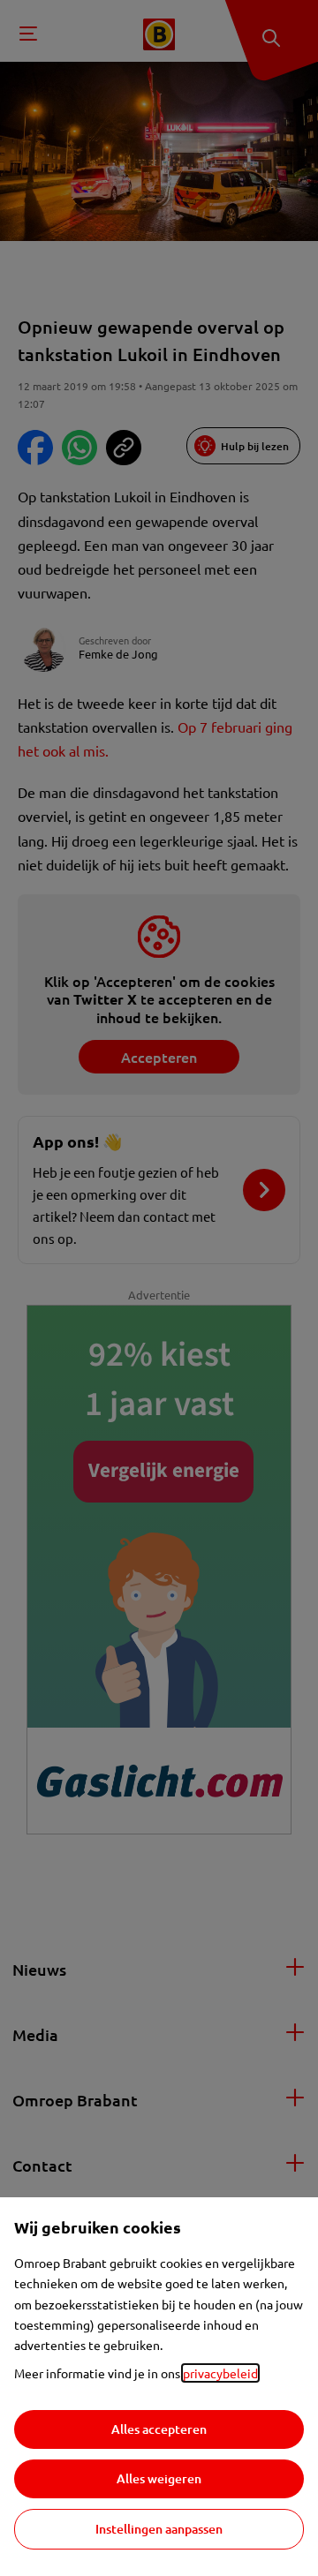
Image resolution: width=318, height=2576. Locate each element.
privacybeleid (220, 2373)
